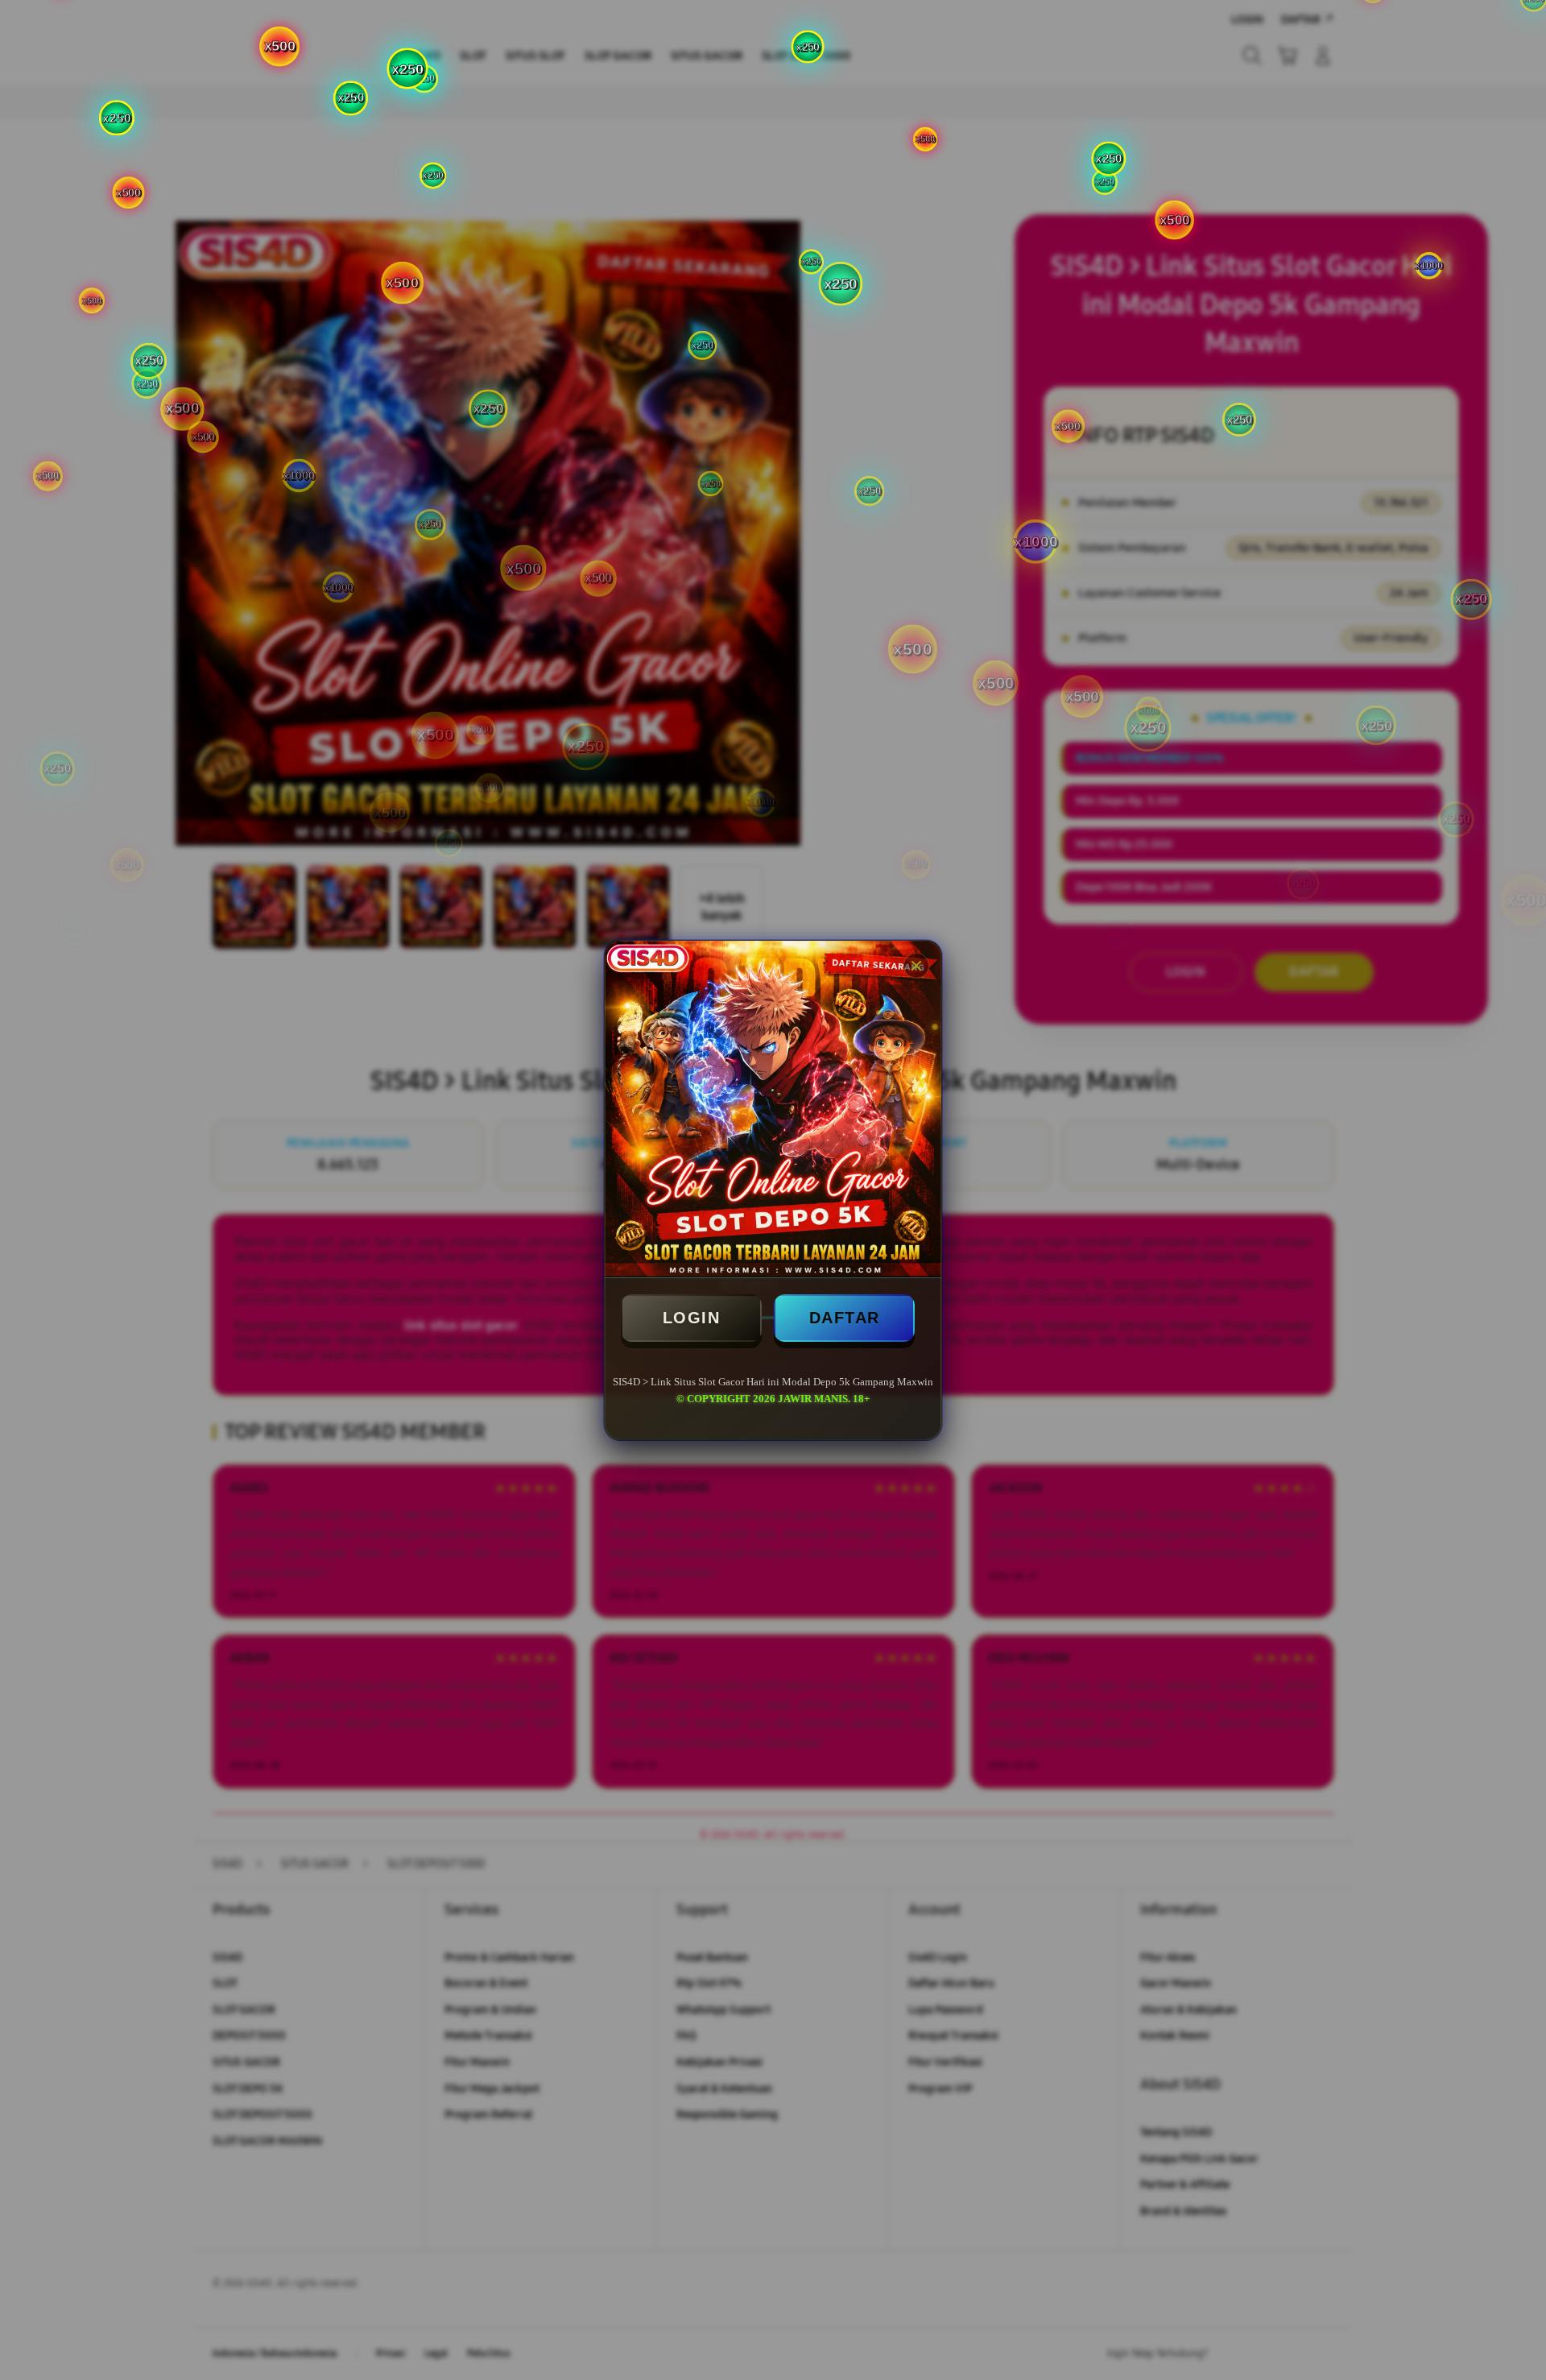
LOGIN (692, 1318)
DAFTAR (845, 1318)
